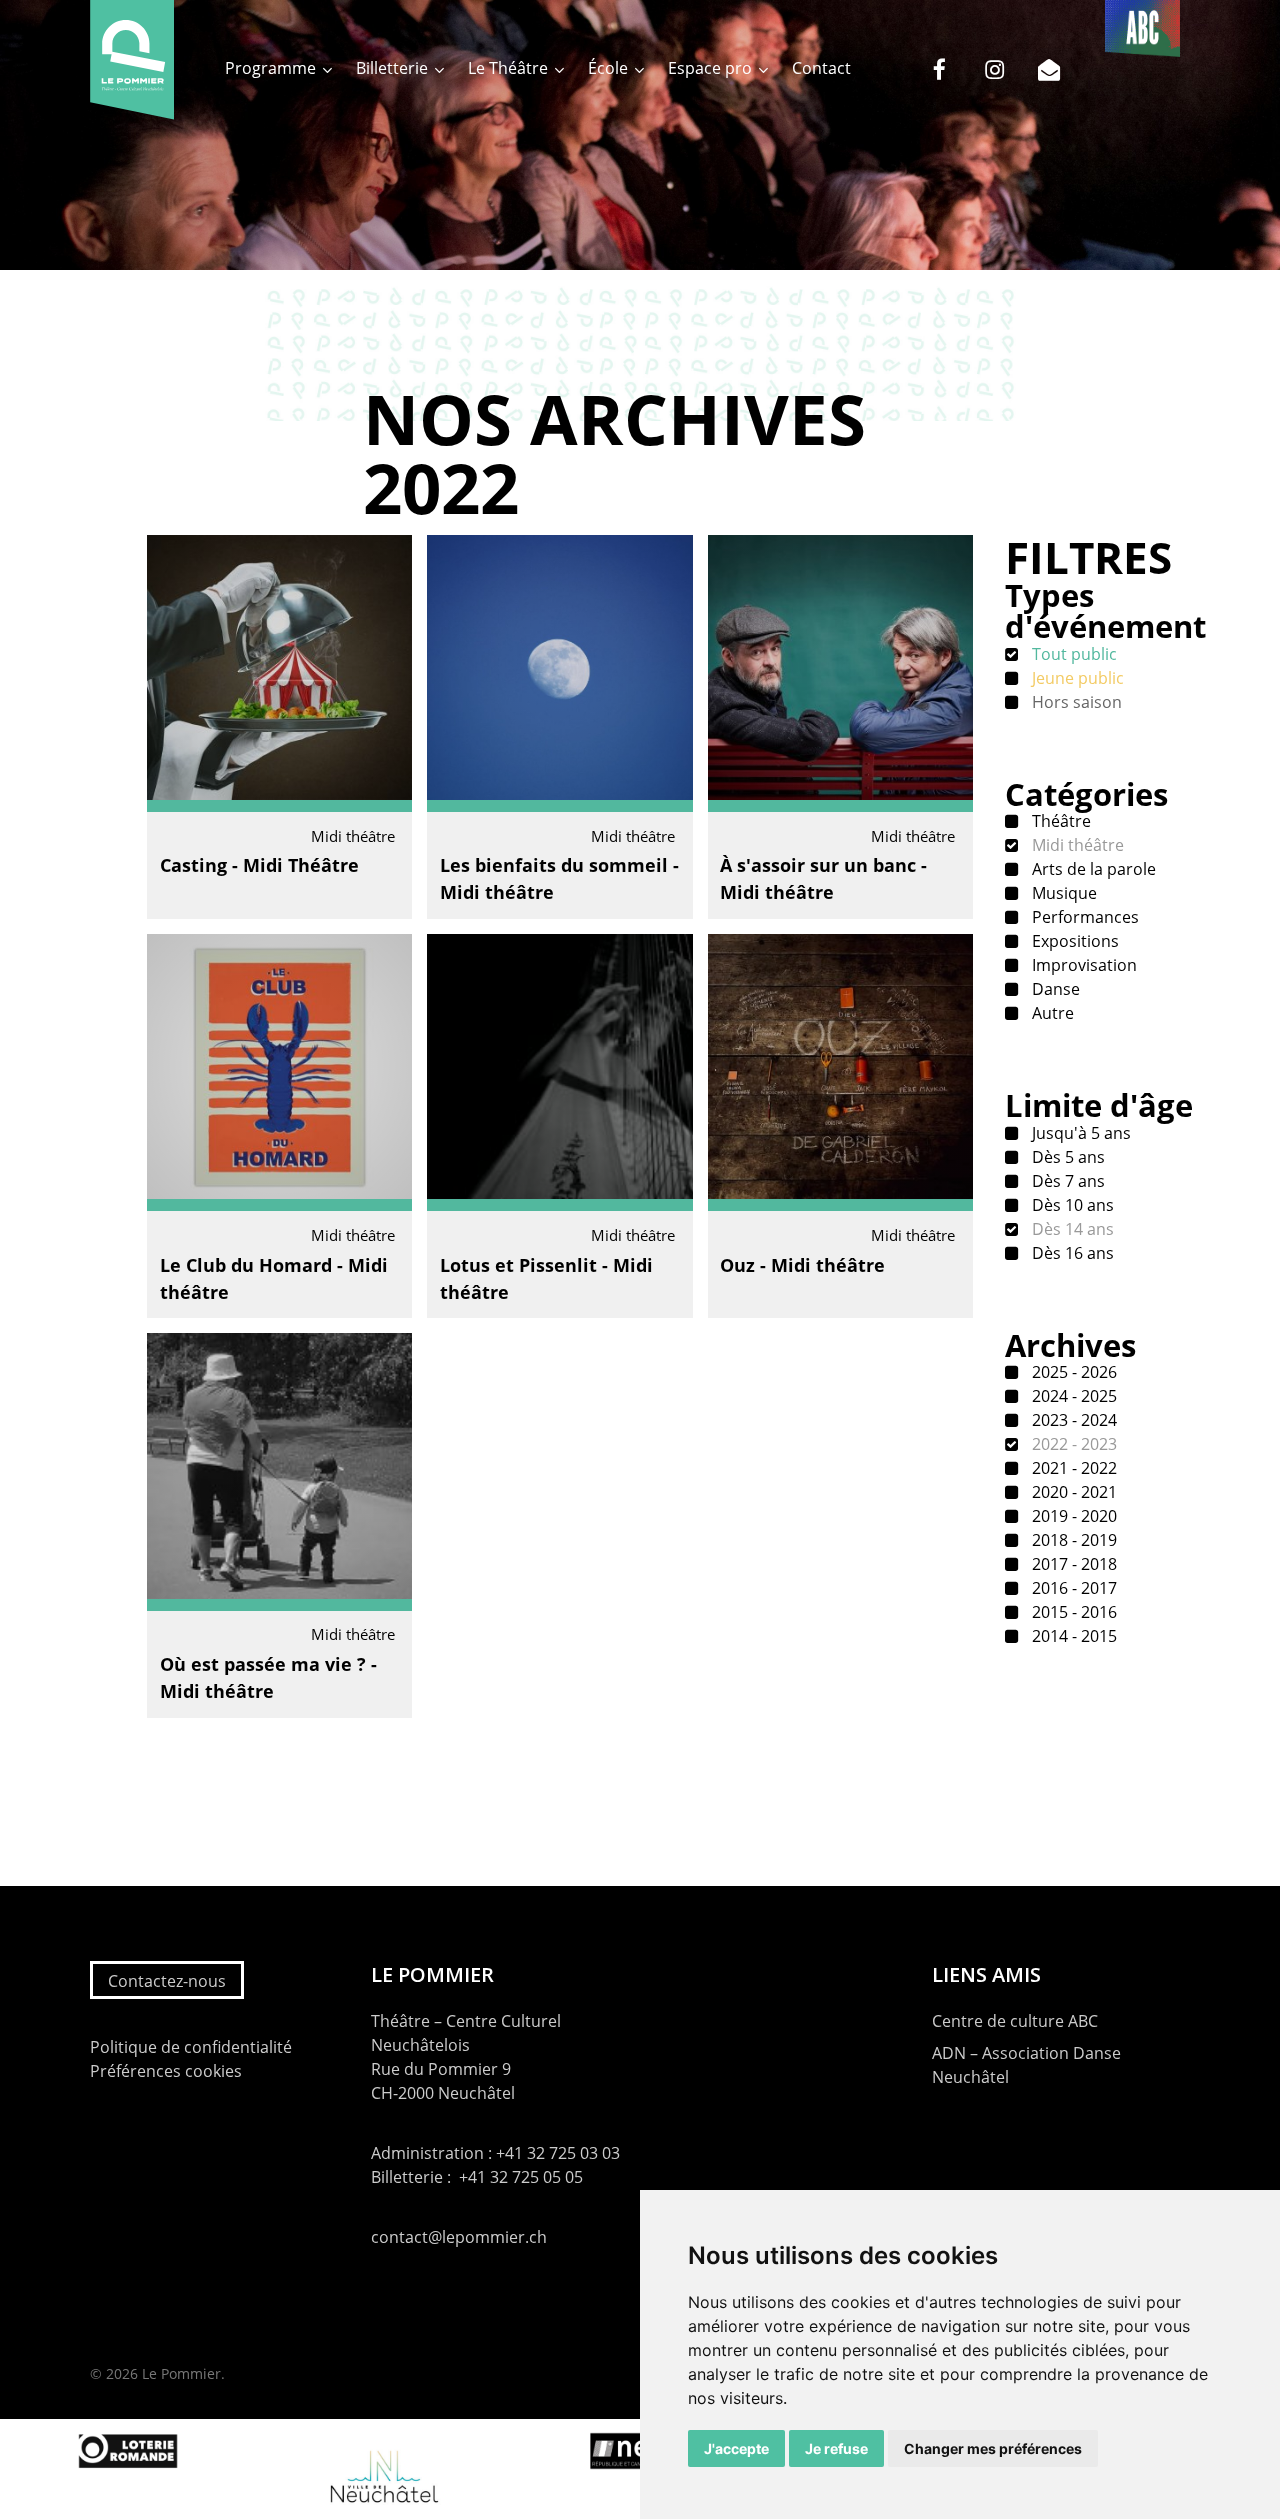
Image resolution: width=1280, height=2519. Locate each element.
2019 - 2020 (1072, 1516)
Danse (1054, 989)
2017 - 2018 (1072, 1564)
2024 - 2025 (1072, 1396)
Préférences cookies (166, 2071)
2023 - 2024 (1072, 1420)
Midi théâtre (1076, 845)
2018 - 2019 (1072, 1540)
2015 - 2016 (1072, 1612)
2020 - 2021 (1072, 1492)
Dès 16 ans (1071, 1253)
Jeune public (1076, 678)
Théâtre (1059, 821)
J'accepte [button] (736, 2448)
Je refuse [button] (836, 2448)
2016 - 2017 (1072, 1588)
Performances (1083, 917)
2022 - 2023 (1072, 1444)
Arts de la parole (1092, 869)
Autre (1051, 1013)
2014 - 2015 (1072, 1636)
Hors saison (1075, 702)
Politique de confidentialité (191, 2047)
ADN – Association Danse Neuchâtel (1026, 2065)
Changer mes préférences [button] (993, 2448)
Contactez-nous (167, 1981)
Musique (1062, 893)
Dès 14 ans (1071, 1229)
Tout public (1072, 654)
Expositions (1073, 941)
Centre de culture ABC (1015, 2021)
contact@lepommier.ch (459, 2237)
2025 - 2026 (1072, 1372)
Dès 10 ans (1071, 1205)
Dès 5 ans (1066, 1157)
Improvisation (1082, 965)
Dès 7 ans (1066, 1181)
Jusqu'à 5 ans (1079, 1133)
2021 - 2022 (1072, 1468)
